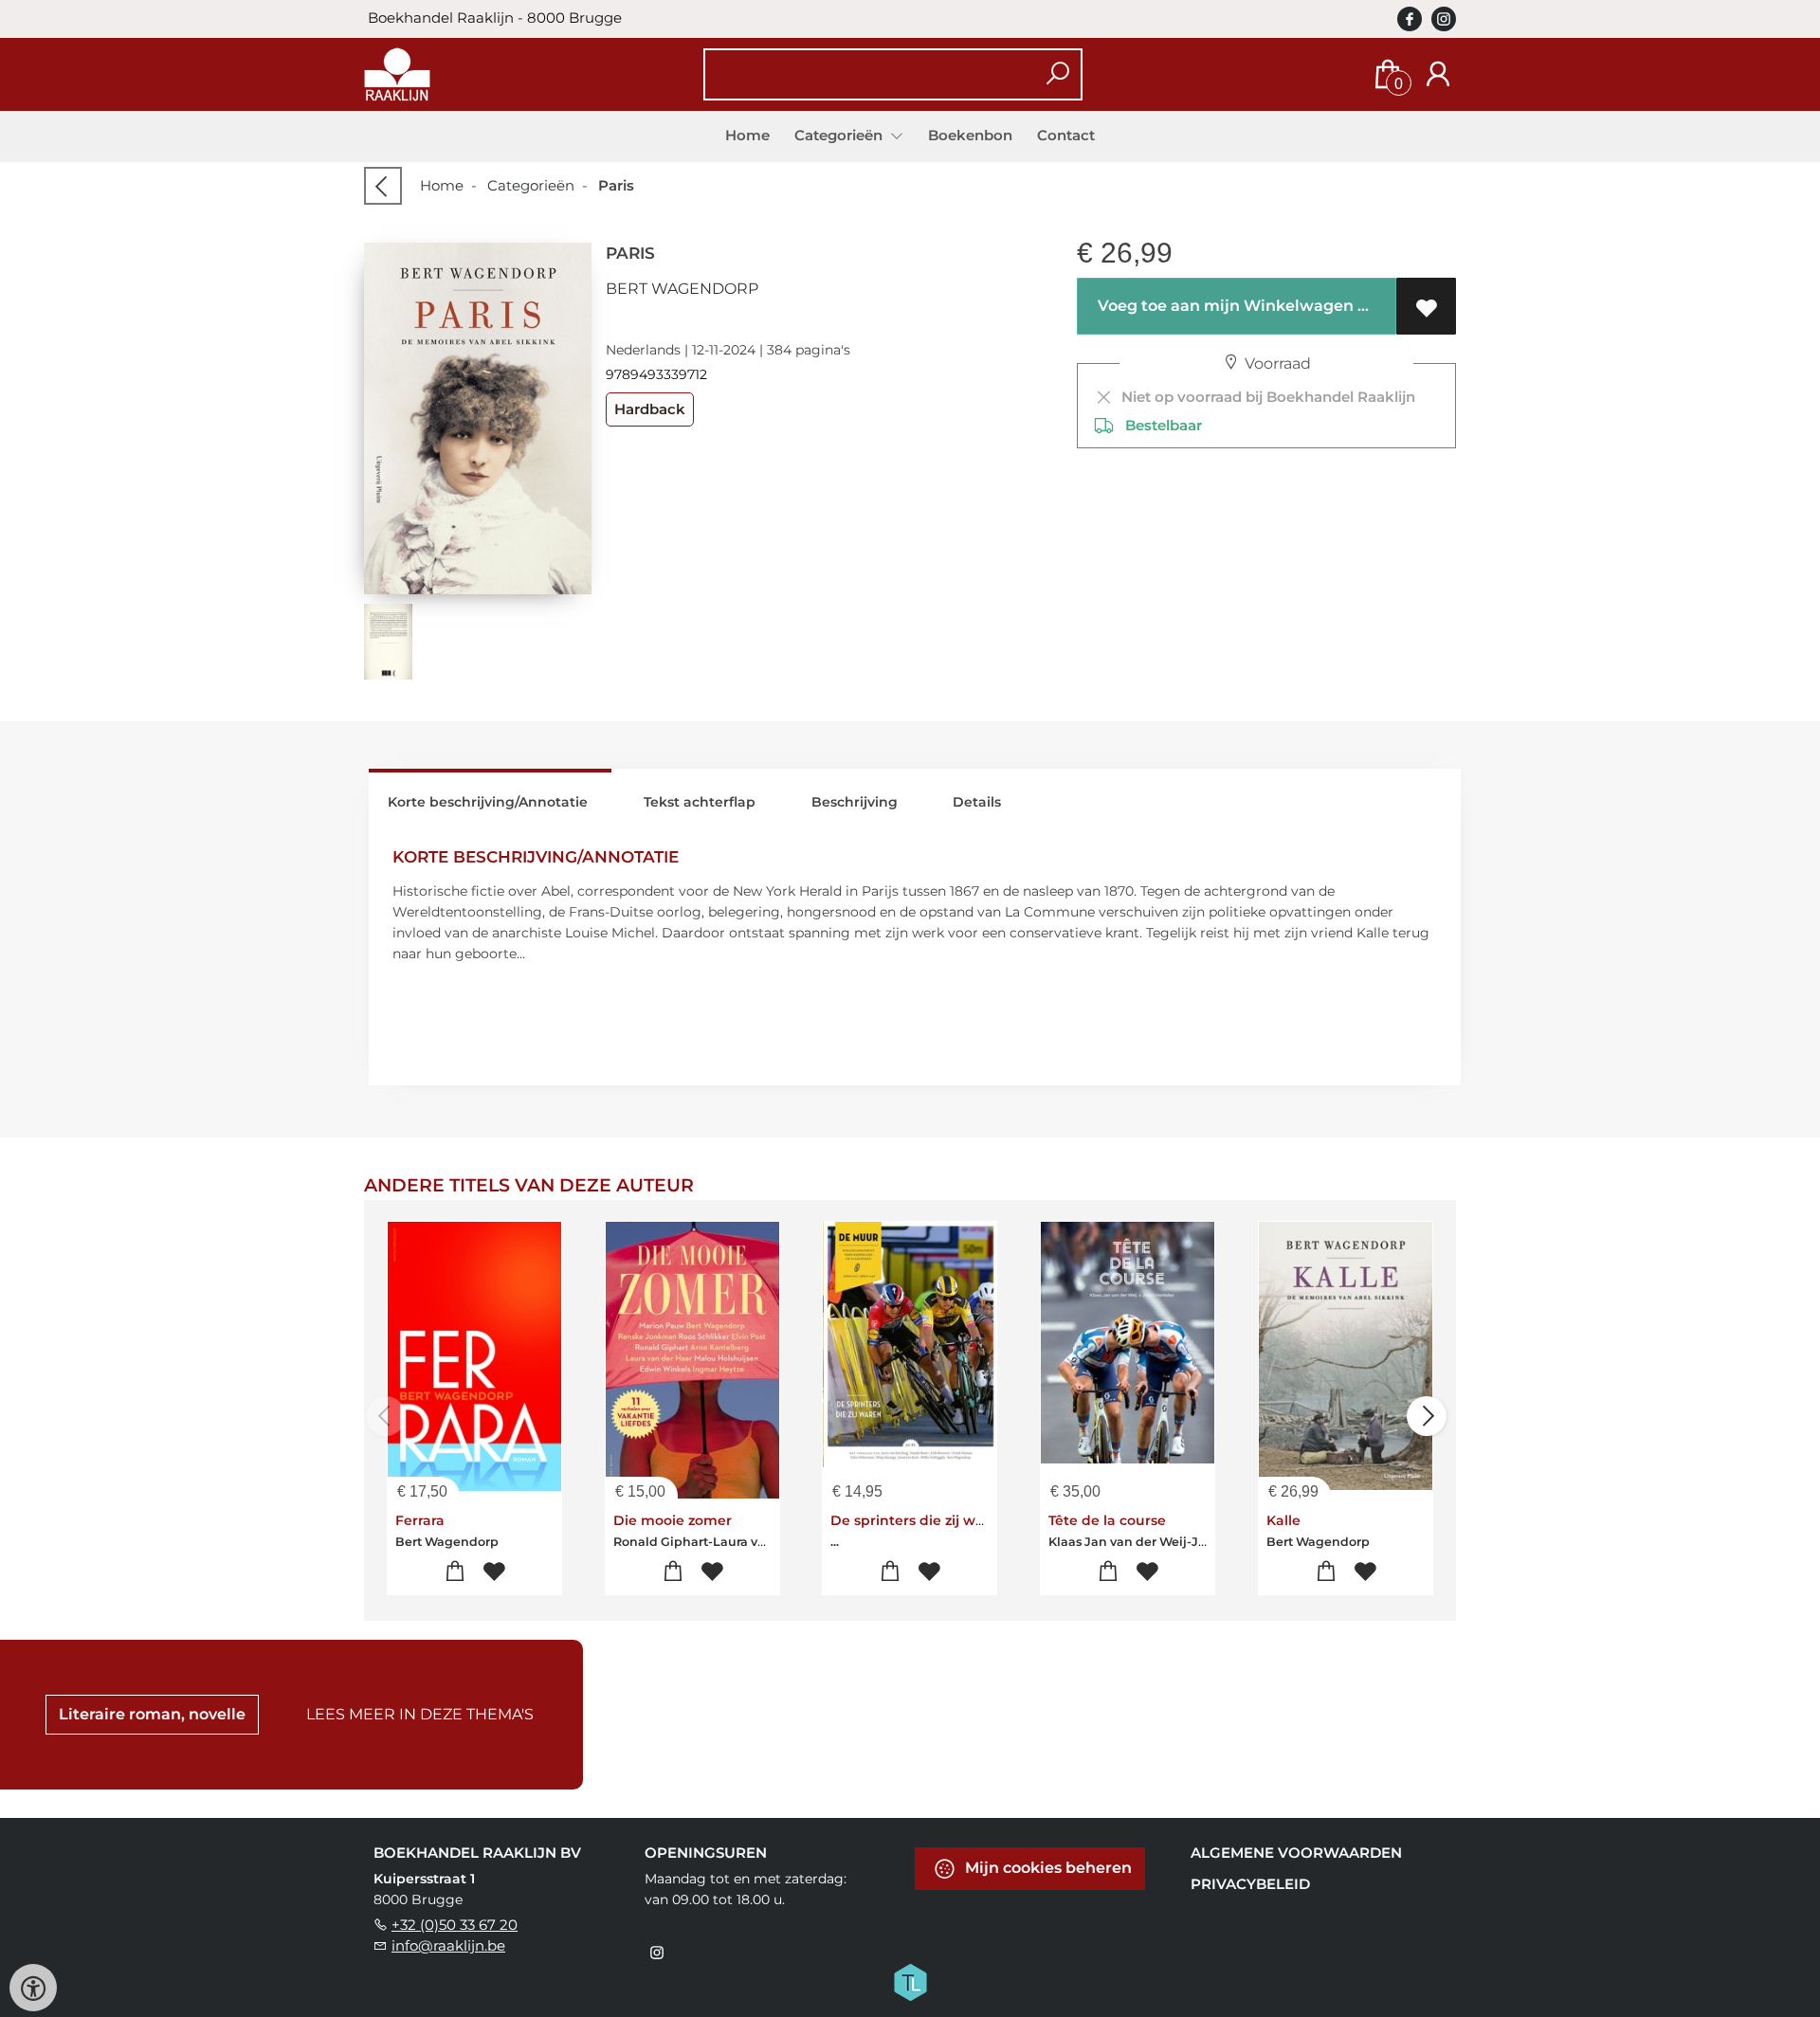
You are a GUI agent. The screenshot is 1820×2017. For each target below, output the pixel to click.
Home (747, 135)
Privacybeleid (1250, 1884)
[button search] (1057, 74)
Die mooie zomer (673, 1520)
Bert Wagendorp (682, 289)
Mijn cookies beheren (1046, 1868)
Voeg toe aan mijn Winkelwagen (1224, 306)
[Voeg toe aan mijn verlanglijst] (1426, 306)
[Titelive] (910, 1981)
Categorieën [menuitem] (840, 135)
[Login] (1438, 74)
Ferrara (420, 1520)
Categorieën (531, 185)
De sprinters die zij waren (919, 1520)
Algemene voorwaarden (1296, 1853)
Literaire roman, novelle (152, 1714)
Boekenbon (970, 135)
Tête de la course (1107, 1520)
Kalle (1283, 1520)
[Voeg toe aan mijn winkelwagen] (455, 1572)
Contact (1066, 135)
